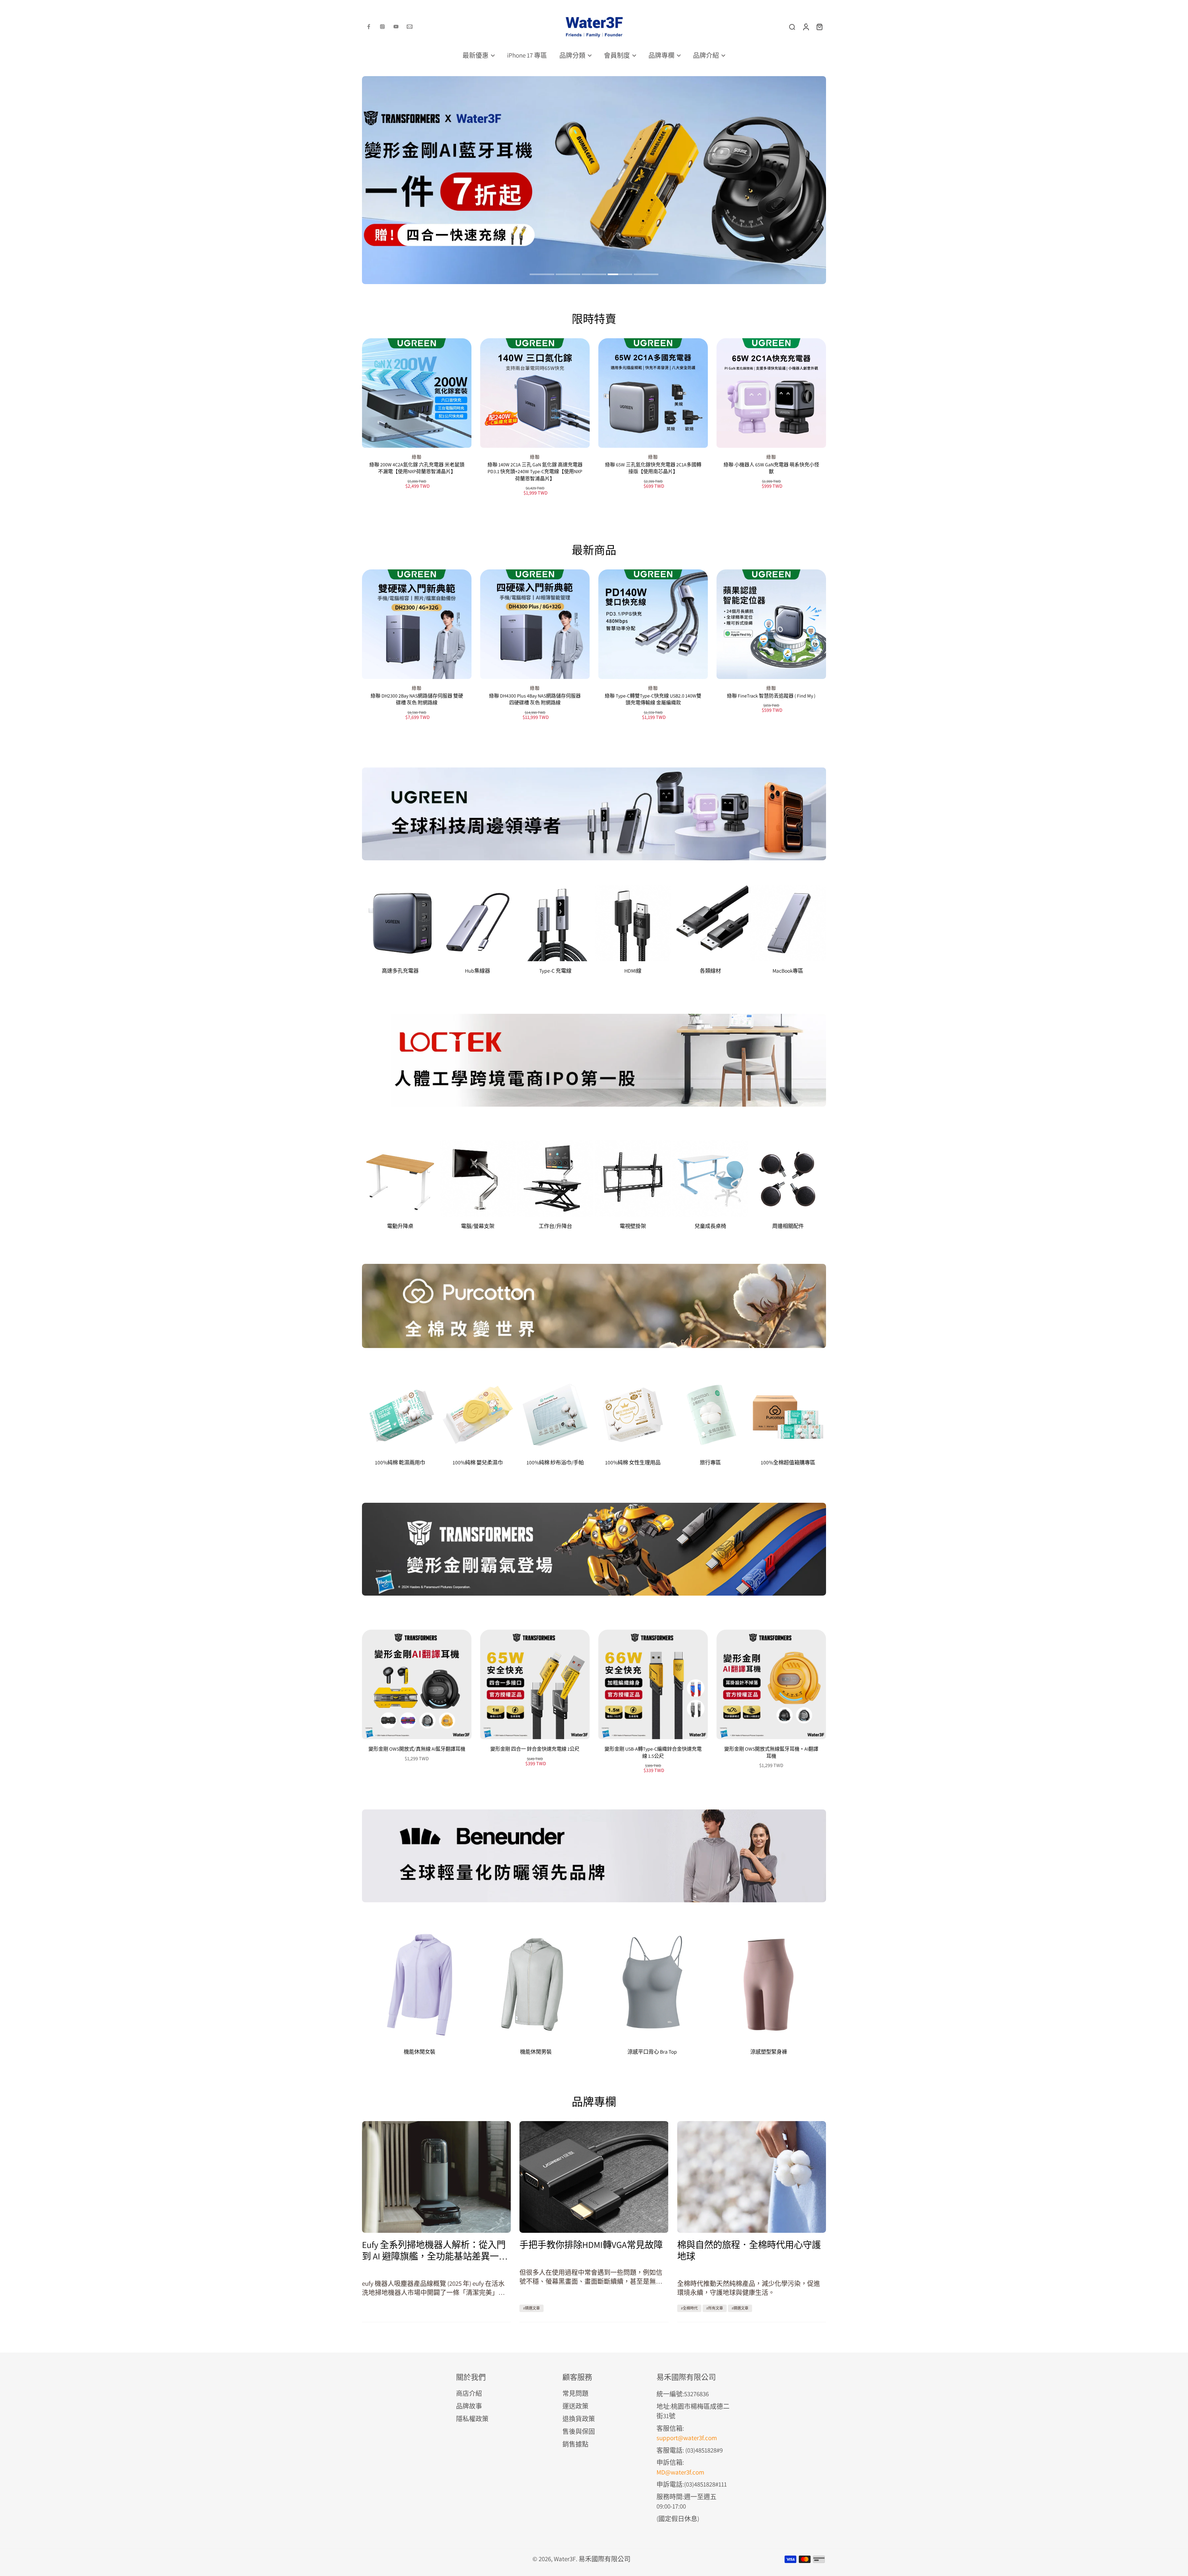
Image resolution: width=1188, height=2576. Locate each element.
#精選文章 (532, 2308)
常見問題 (575, 2393)
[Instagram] (382, 27)
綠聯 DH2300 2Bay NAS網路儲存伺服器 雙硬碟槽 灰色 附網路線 (417, 699)
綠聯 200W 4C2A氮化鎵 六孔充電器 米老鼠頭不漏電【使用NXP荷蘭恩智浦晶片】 (417, 468)
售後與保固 (579, 2431)
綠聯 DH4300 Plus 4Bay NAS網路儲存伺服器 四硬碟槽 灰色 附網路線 (535, 699)
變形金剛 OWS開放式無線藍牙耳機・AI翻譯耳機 (771, 1753)
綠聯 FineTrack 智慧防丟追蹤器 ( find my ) (771, 696)
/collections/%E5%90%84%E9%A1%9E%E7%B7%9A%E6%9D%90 (531, 80)
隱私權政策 (472, 2419)
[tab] (542, 275)
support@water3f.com (687, 2438)
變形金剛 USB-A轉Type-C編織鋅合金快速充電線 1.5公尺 (653, 1753)
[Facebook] (369, 27)
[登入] (806, 27)
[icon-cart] (819, 27)
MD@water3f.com (680, 2472)
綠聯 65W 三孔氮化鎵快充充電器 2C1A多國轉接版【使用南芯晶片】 (653, 468)
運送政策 (575, 2406)
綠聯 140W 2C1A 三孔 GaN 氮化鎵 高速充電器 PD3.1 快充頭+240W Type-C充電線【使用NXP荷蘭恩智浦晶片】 (535, 472)
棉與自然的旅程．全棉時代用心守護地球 (749, 2250)
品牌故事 (469, 2406)
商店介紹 (469, 2393)
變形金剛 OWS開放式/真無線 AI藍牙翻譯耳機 (417, 1749)
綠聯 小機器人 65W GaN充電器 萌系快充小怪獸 (771, 468)
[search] (792, 27)
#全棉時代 (689, 2308)
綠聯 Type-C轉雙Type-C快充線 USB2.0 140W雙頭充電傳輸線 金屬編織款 (653, 699)
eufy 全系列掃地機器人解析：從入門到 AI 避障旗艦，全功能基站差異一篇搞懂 (435, 2250)
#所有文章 (715, 2308)
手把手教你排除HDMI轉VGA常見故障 (591, 2245)
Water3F (565, 2559)
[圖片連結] (594, 814)
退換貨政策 (579, 2419)
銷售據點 (575, 2444)
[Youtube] (396, 27)
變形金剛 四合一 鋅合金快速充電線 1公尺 (535, 1749)
